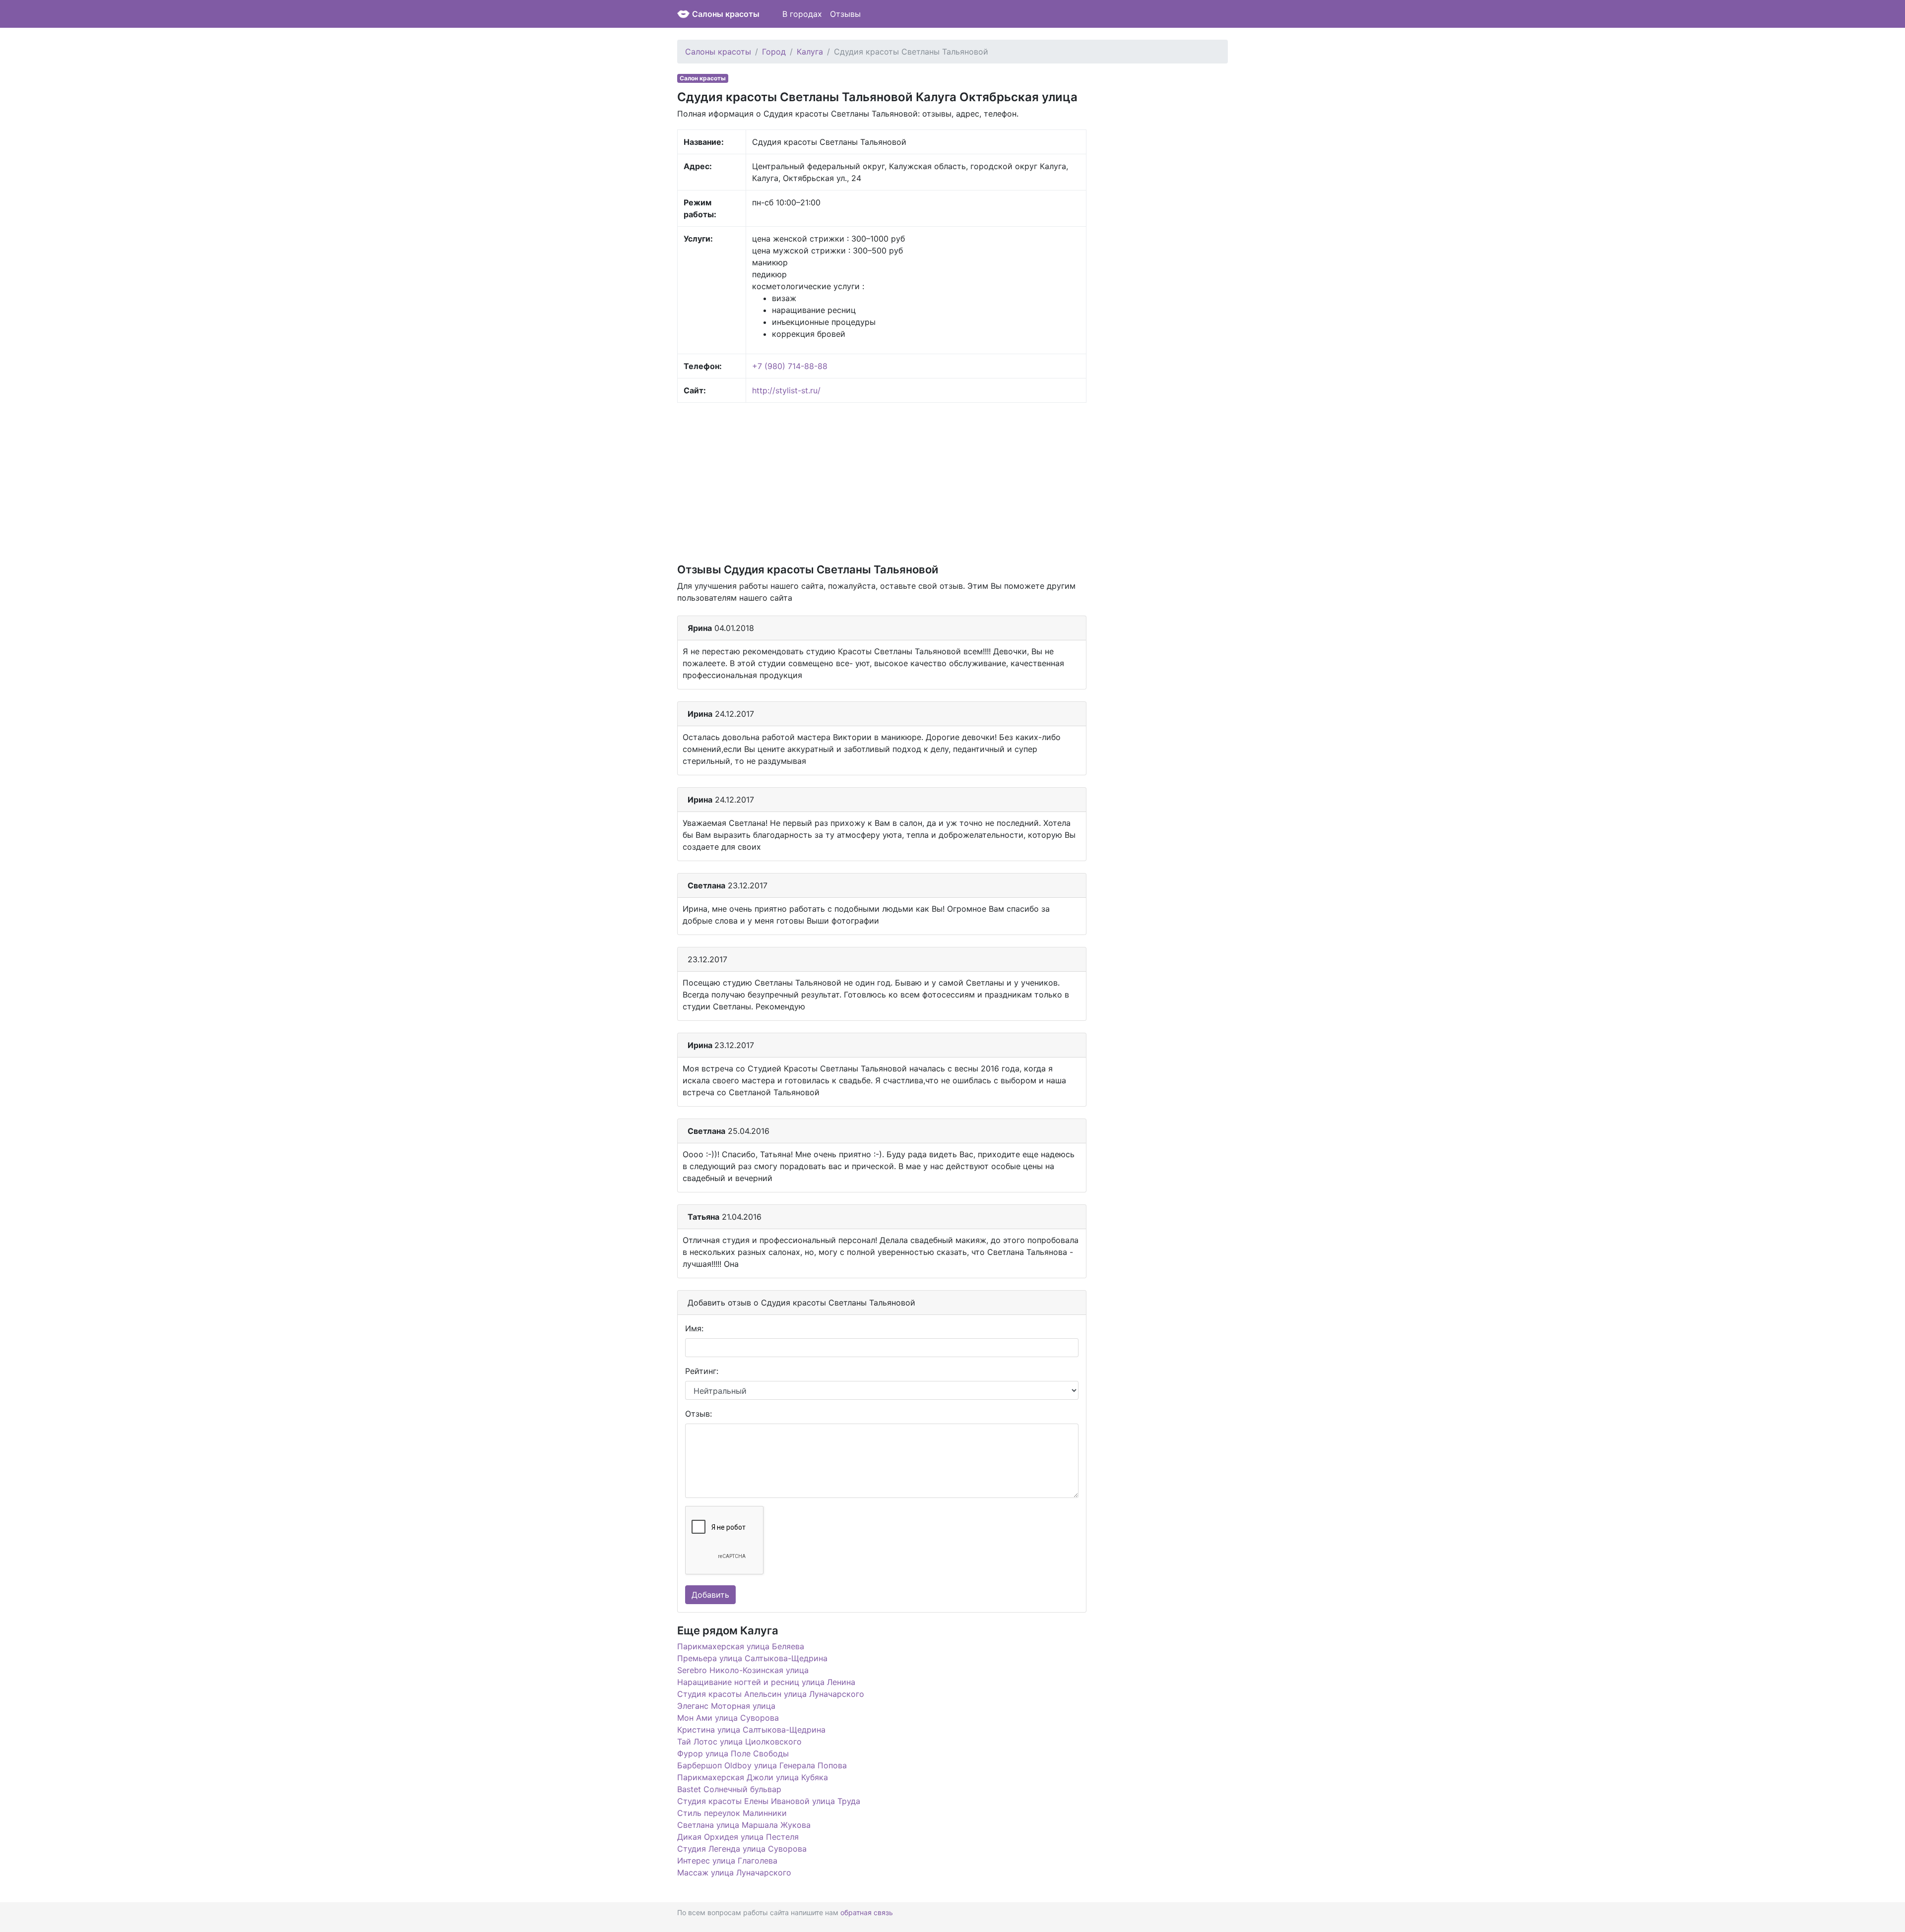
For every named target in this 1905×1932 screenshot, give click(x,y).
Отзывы (845, 14)
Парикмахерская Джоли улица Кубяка (753, 1777)
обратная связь (867, 1912)
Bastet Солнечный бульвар (729, 1789)
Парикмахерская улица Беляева (741, 1646)
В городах (802, 14)
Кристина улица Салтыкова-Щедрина (751, 1730)
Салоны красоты (726, 14)
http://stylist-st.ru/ (786, 390)
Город (774, 52)
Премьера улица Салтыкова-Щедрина (752, 1658)
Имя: (694, 1328)
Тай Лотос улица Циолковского (739, 1742)
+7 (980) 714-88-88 (790, 366)
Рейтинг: (702, 1371)
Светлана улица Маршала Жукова (744, 1825)
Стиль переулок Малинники (732, 1813)
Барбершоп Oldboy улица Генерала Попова (762, 1765)
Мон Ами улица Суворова (728, 1718)
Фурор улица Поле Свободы (733, 1753)
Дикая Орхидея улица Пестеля (738, 1837)
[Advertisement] (882, 482)
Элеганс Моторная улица (726, 1706)
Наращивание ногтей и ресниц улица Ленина (766, 1682)
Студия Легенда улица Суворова (742, 1849)
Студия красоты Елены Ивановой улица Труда (769, 1801)
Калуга (810, 52)
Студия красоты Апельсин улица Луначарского (771, 1694)
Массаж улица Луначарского (734, 1872)
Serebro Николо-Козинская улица (743, 1670)
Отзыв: (698, 1414)
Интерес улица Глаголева (727, 1861)
